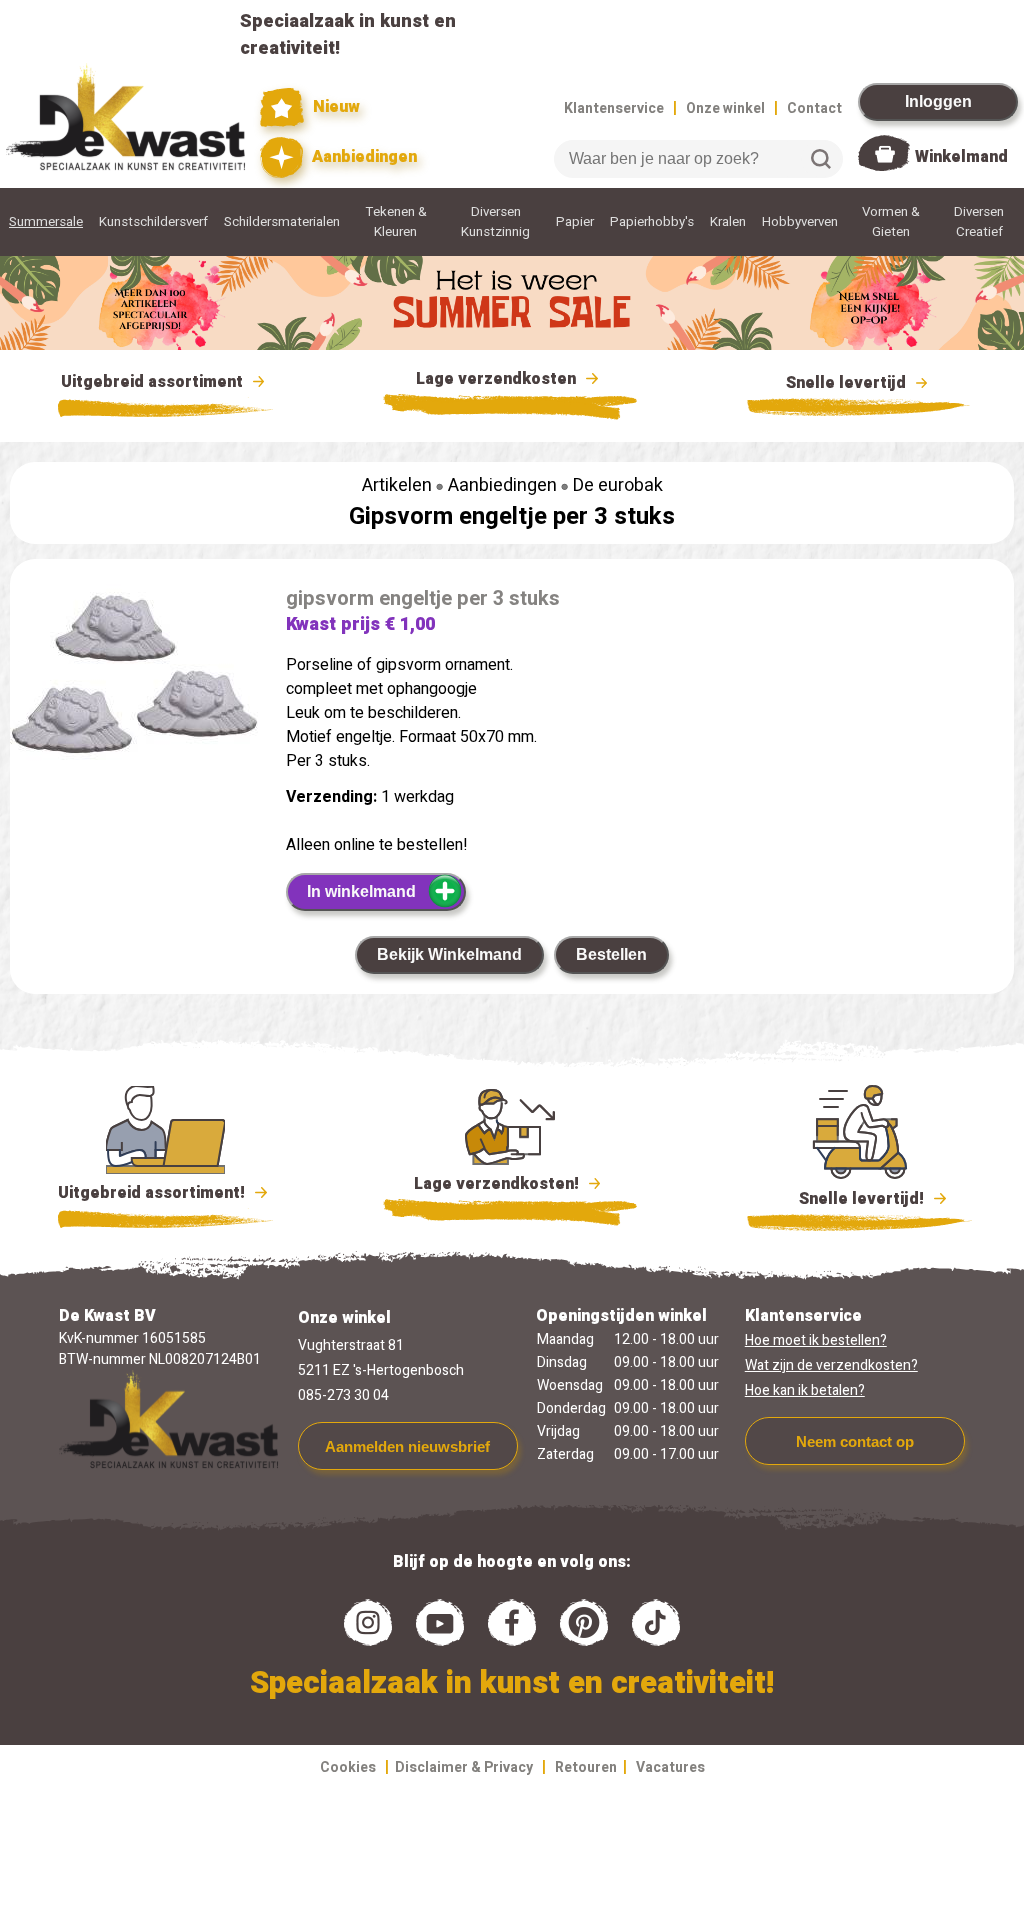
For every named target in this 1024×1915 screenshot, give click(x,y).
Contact (814, 108)
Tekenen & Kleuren (396, 222)
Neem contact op (855, 1441)
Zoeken (821, 159)
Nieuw (334, 107)
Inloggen (938, 101)
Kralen (728, 222)
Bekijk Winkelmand (449, 954)
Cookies (348, 1767)
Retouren (586, 1767)
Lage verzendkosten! (498, 1184)
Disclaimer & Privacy (464, 1767)
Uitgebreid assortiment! (153, 1193)
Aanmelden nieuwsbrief (407, 1446)
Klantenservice (614, 108)
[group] (138, 681)
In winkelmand (361, 891)
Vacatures (670, 1767)
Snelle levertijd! (847, 1199)
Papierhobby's (652, 222)
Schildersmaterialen (282, 222)
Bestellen (611, 954)
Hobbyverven (800, 222)
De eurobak (618, 485)
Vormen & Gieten (891, 222)
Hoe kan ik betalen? (805, 1390)
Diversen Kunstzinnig (495, 222)
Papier (575, 222)
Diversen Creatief (979, 222)
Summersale (46, 222)
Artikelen (397, 485)
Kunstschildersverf (153, 222)
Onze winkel (725, 108)
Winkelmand (961, 157)
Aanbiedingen (362, 157)
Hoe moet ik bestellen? (816, 1340)
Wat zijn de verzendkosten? (831, 1365)
